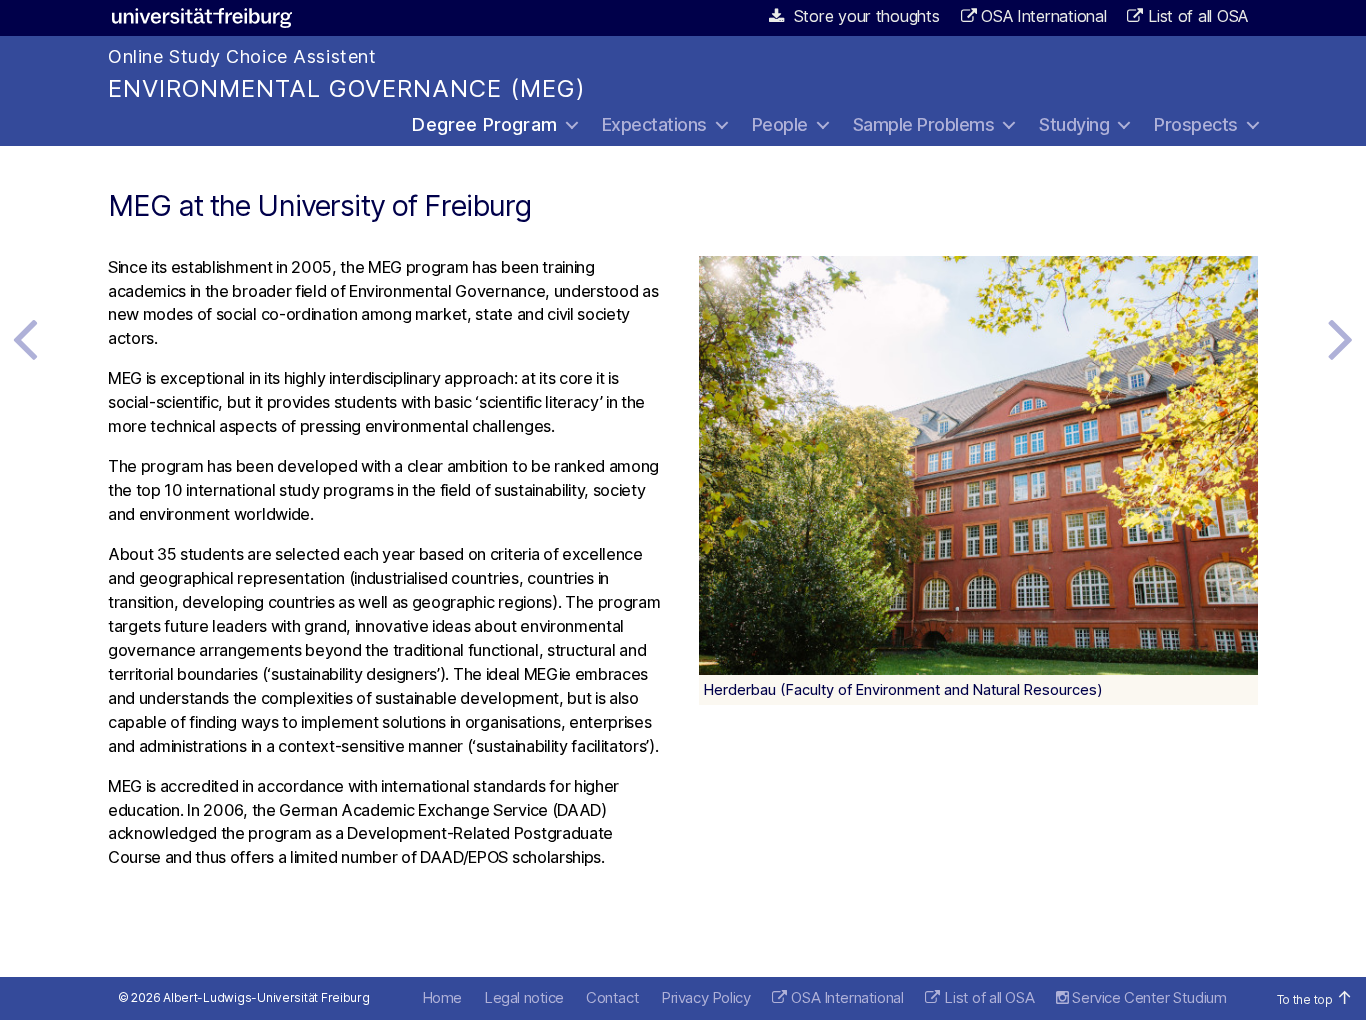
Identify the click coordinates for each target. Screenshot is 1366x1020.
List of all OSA (1198, 16)
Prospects (1196, 124)
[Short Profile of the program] (1341, 338)
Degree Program (484, 124)
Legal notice (524, 997)
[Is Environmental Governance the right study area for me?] (25, 338)
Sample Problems (924, 124)
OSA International (1043, 16)
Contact (612, 997)
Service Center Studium (1147, 997)
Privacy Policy (705, 997)
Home (442, 997)
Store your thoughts (864, 16)
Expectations (654, 124)
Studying (1074, 124)
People (780, 124)
